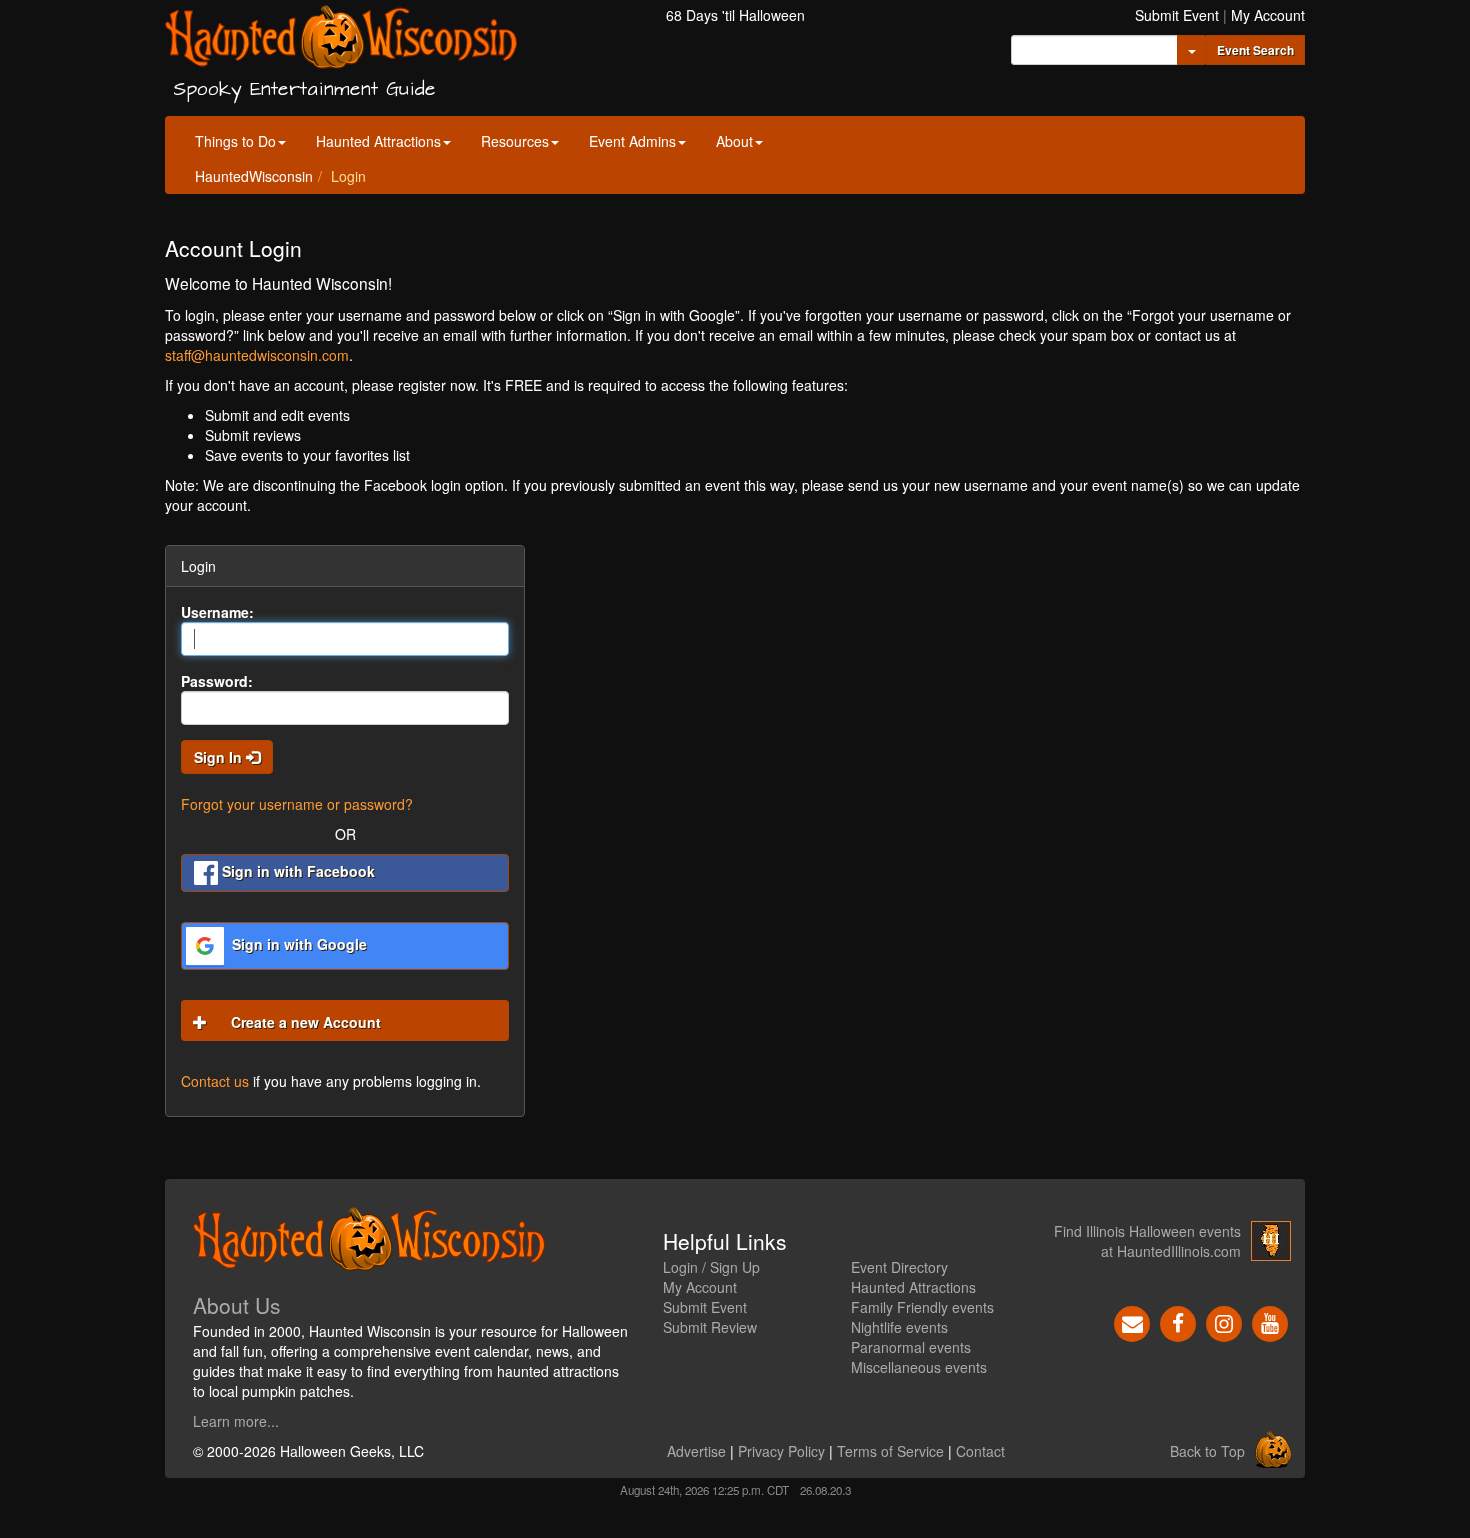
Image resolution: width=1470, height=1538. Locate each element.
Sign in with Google (297, 944)
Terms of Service (890, 1451)
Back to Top (1207, 1451)
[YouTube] (1270, 1322)
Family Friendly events (922, 1307)
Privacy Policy (781, 1451)
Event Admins (632, 141)
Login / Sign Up (711, 1267)
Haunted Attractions (378, 141)
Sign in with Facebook (296, 871)
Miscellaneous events (919, 1367)
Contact (980, 1451)
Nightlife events (899, 1327)
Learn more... (236, 1421)
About (734, 141)
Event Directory (899, 1267)
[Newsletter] (1132, 1322)
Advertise (696, 1451)
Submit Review (710, 1327)
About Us (237, 1305)
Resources (515, 141)
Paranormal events (911, 1347)
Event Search (1255, 50)
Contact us (215, 1081)
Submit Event (1177, 15)
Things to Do (235, 141)
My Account (1268, 15)
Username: (217, 612)
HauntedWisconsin (254, 176)
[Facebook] (1178, 1322)
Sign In (220, 757)
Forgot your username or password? (297, 804)
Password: (217, 681)
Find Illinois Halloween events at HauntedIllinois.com (1147, 1241)
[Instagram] (1224, 1322)
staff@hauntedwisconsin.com (257, 355)
